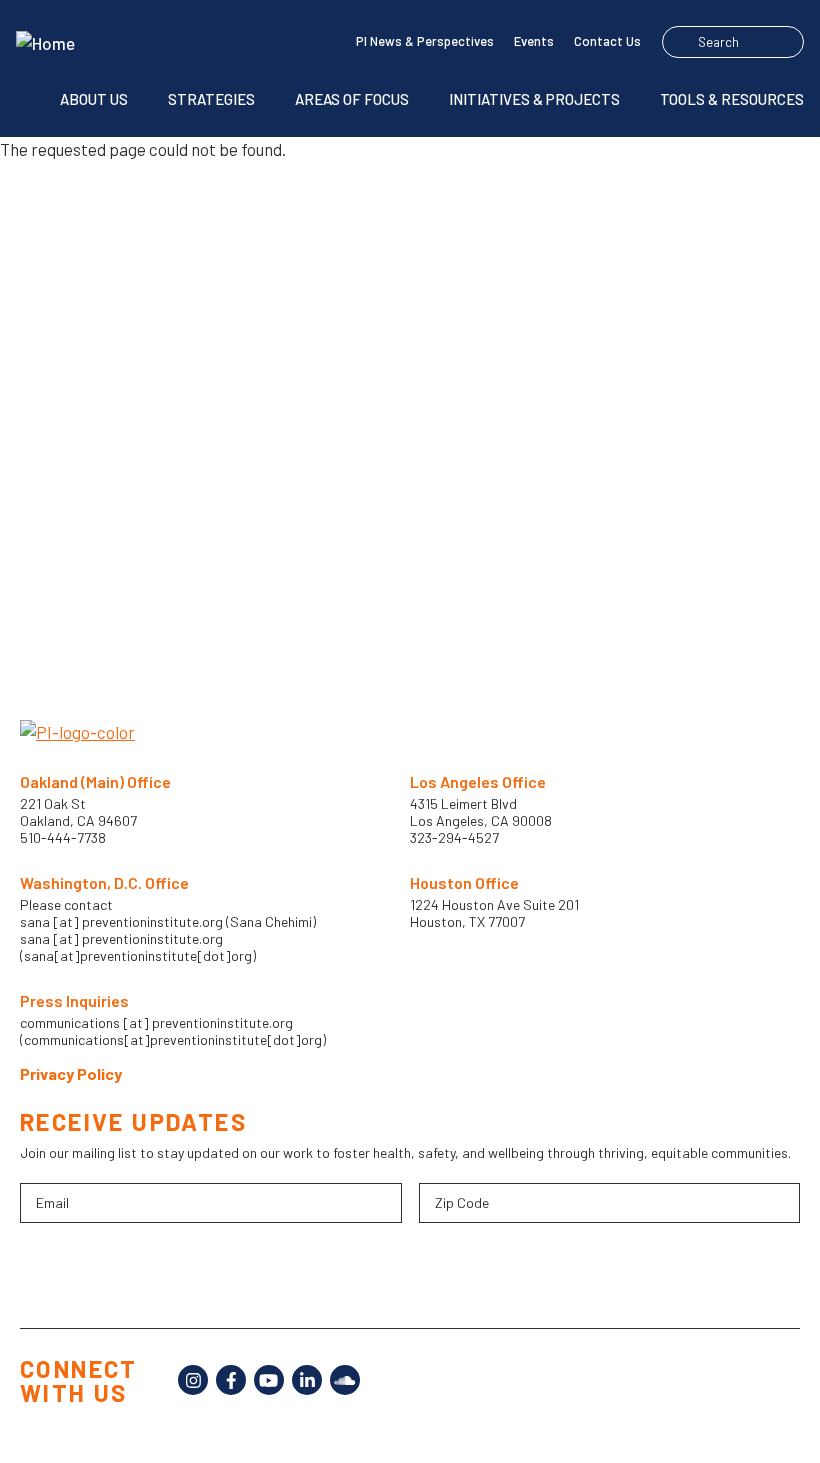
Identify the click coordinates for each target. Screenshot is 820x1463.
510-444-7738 (64, 837)
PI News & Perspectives (425, 41)
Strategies (211, 99)
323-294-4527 (454, 837)
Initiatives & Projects (534, 99)
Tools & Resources (732, 99)
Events (534, 41)
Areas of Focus (352, 99)
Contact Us (607, 41)
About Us (94, 99)
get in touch (483, 519)
